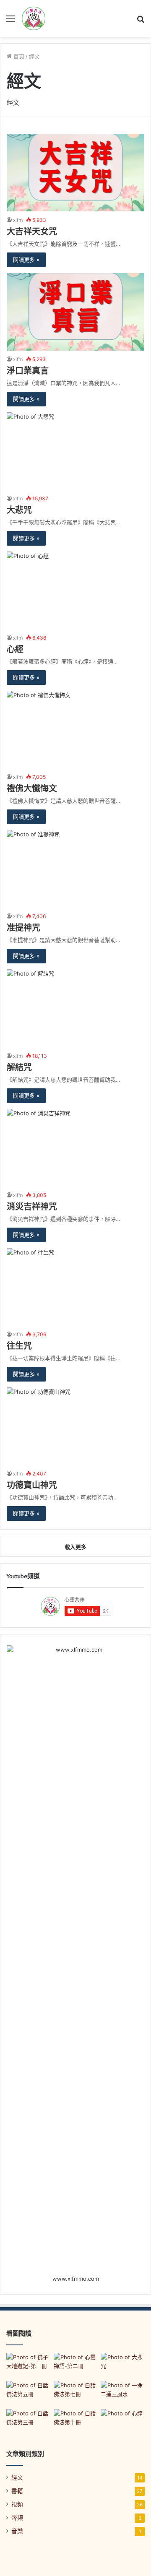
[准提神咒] (75, 869)
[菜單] (10, 22)
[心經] (75, 590)
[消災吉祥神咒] (75, 1148)
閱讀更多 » (26, 260)
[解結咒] (75, 1008)
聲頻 (17, 2518)
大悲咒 (19, 510)
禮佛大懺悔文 (32, 788)
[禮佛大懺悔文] (75, 730)
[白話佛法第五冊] (28, 2393)
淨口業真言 (28, 371)
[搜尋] (141, 22)
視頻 (17, 2504)
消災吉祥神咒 (32, 1207)
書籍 (17, 2491)
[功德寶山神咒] (75, 1426)
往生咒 (19, 1346)
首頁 (18, 56)
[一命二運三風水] (123, 2393)
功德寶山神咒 (32, 1485)
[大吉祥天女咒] (75, 173)
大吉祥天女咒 (32, 232)
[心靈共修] (34, 18)
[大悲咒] (75, 451)
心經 (15, 649)
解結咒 (19, 1067)
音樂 (17, 2531)
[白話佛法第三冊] (28, 2421)
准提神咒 (23, 928)
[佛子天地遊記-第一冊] (28, 2365)
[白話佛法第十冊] (76, 2421)
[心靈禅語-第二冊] (76, 2365)
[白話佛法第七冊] (76, 2393)
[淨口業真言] (75, 312)
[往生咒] (75, 1287)
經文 (17, 2477)
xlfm (18, 220)
